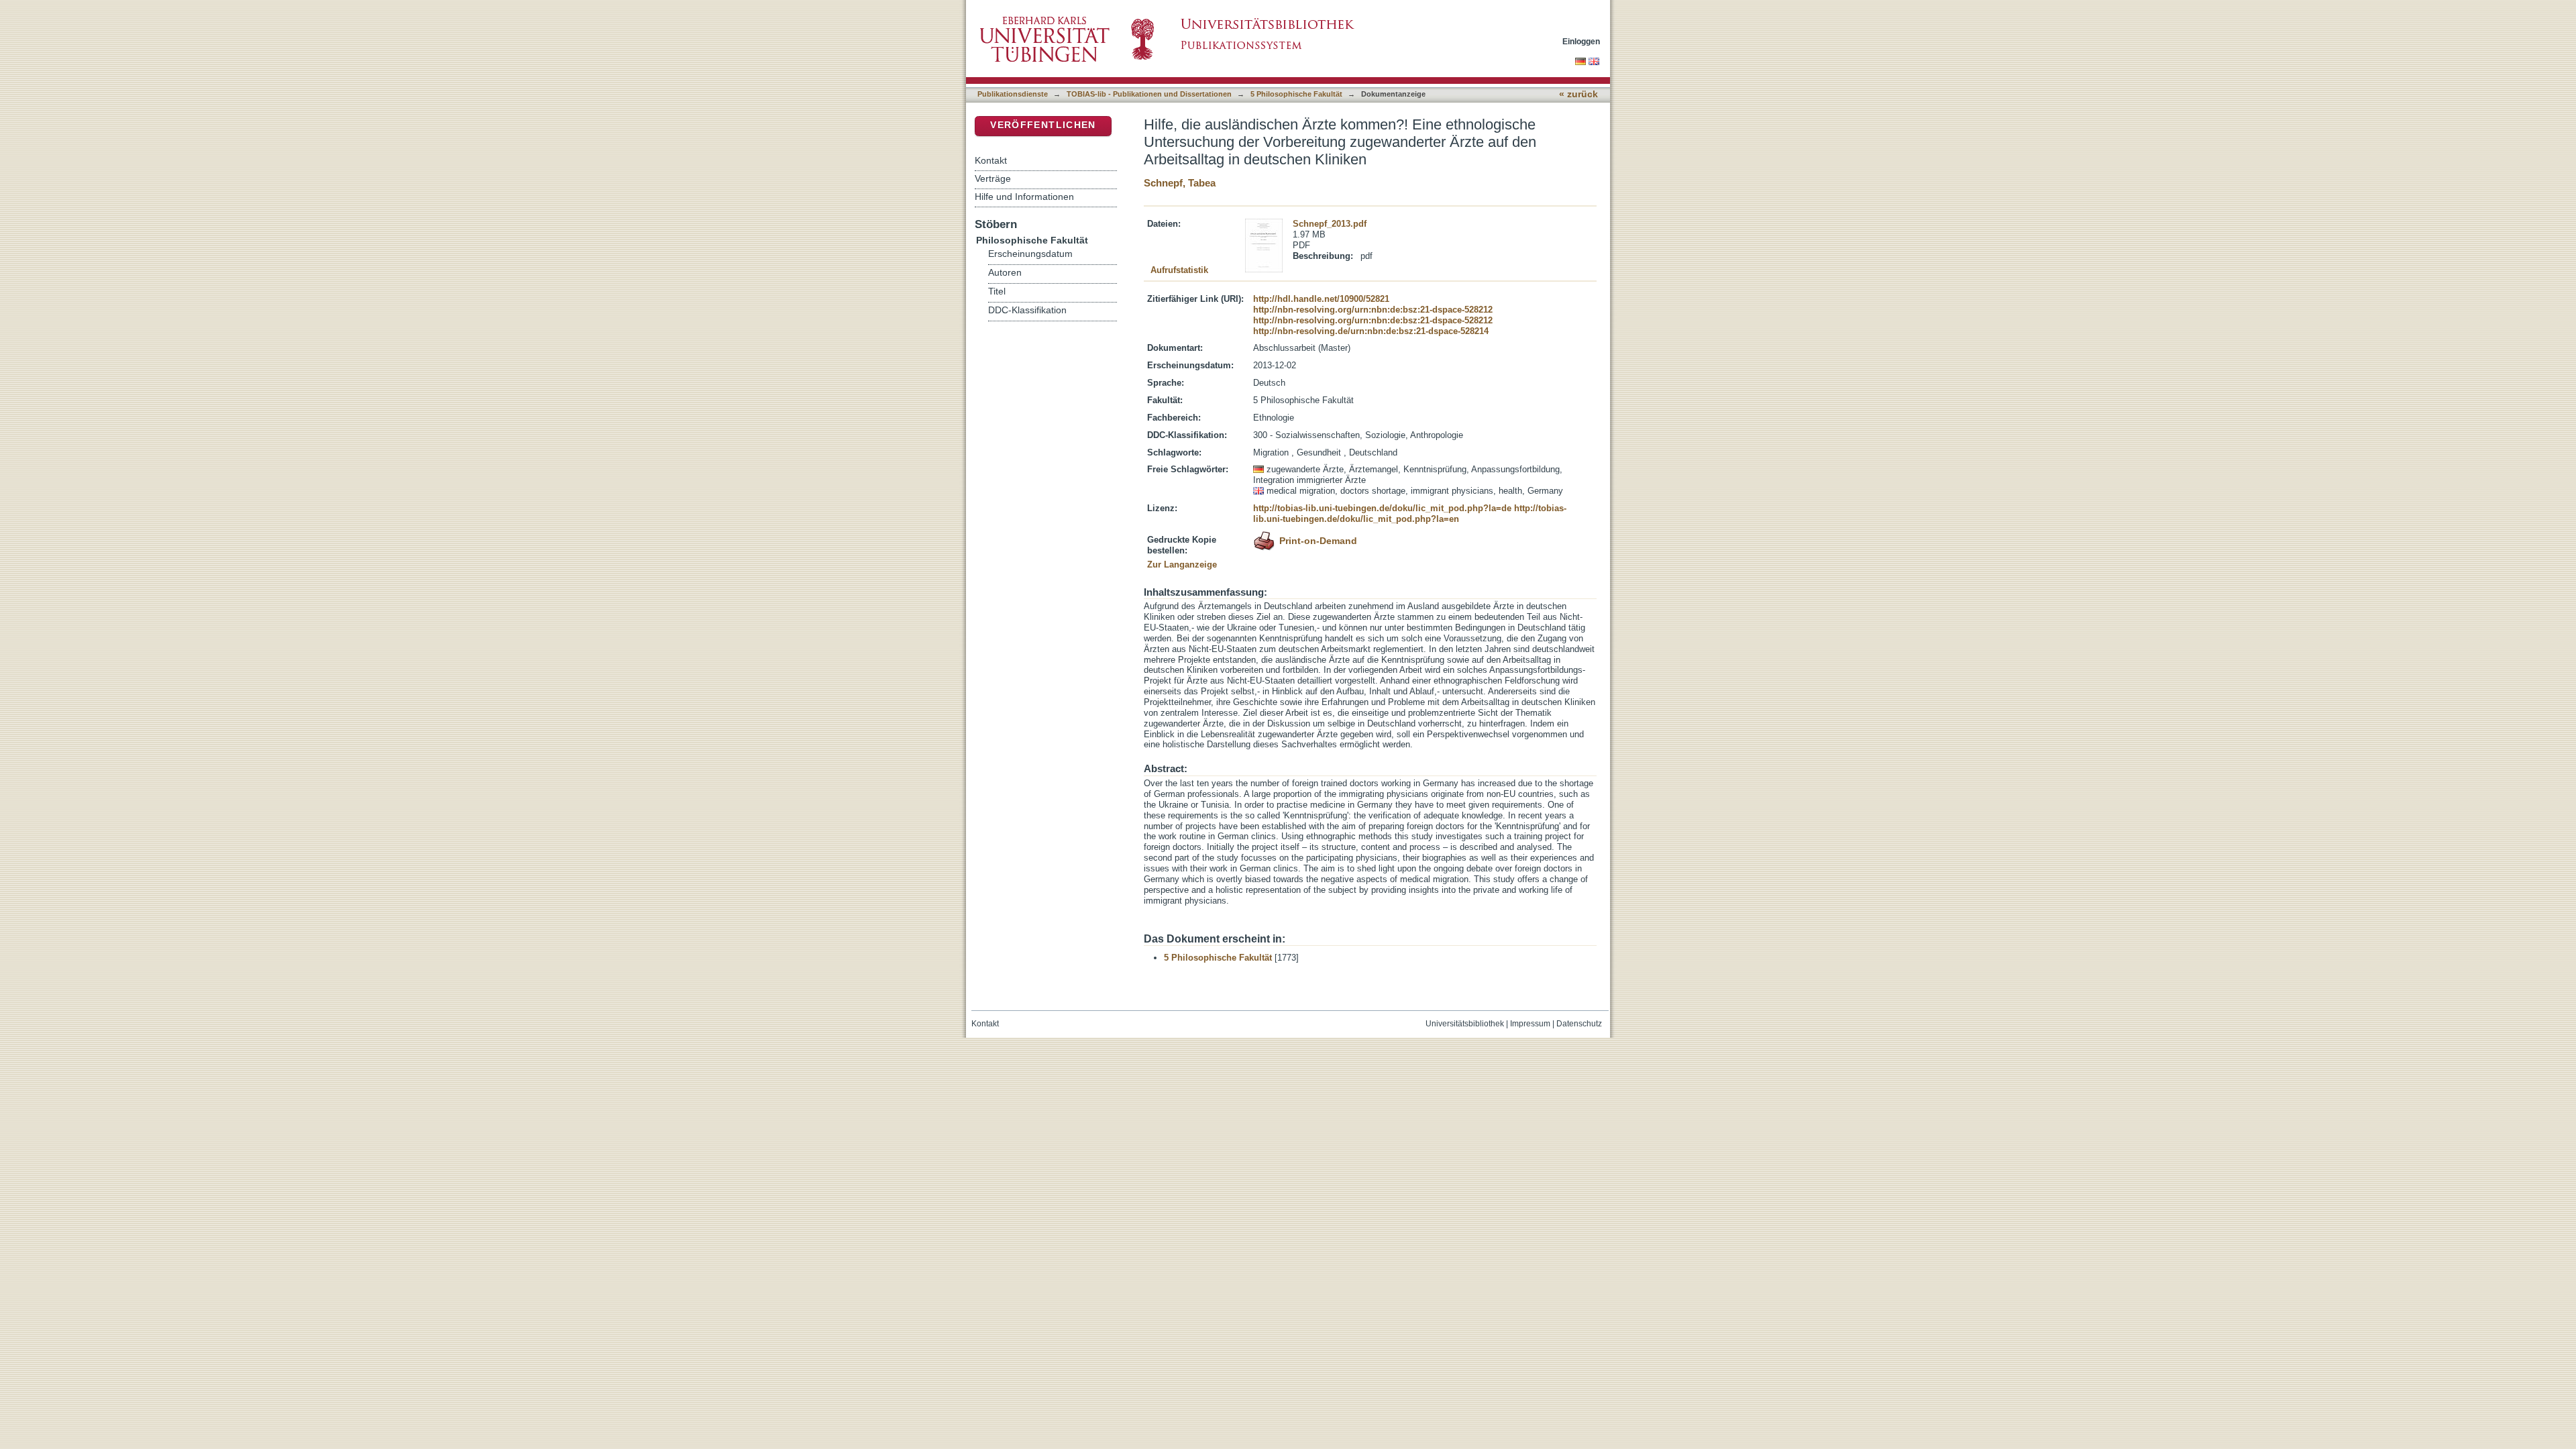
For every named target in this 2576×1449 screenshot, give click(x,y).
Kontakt (991, 160)
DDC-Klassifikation (1027, 310)
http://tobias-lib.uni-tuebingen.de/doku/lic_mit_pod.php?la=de (1382, 508)
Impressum (1530, 1024)
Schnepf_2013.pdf (1330, 224)
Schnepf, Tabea (1180, 183)
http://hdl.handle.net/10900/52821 (1321, 299)
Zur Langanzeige (1182, 565)
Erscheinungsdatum (1030, 254)
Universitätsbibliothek (1465, 1024)
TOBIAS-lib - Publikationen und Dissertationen (1149, 94)
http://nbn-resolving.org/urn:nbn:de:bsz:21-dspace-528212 (1373, 310)
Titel (997, 291)
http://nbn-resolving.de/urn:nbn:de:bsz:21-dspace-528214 (1371, 331)
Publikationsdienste (1013, 94)
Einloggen (1581, 41)
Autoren (1005, 273)
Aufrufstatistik (1179, 270)
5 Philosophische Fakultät (1296, 94)
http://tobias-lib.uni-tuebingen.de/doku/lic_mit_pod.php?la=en (1410, 514)
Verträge (993, 178)
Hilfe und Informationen (1024, 197)
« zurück (1578, 94)
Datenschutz (1579, 1024)
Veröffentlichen (1043, 125)
